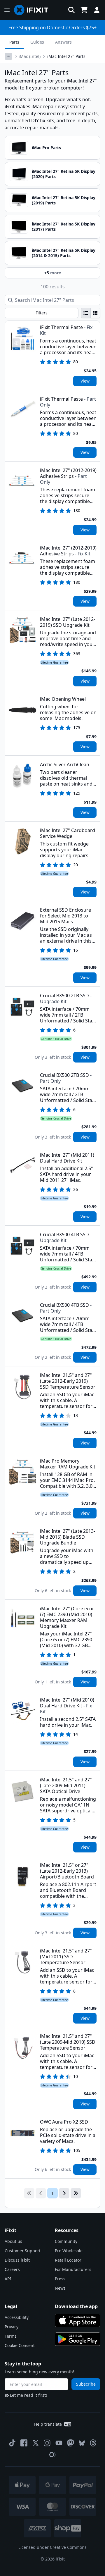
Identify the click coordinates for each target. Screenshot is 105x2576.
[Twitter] (36, 2443)
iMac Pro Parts (46, 148)
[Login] (97, 10)
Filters (42, 313)
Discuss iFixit (17, 2260)
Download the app (76, 2306)
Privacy (12, 2327)
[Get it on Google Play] (78, 2339)
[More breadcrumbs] (8, 56)
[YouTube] (59, 2443)
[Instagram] (47, 2443)
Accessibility (17, 2317)
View (85, 381)
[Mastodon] (71, 2443)
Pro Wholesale (69, 2251)
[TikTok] (12, 2443)
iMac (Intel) (30, 56)
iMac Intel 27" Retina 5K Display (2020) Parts (64, 174)
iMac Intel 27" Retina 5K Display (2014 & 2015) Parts (64, 253)
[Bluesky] (82, 2443)
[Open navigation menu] (7, 10)
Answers (63, 42)
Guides (37, 42)
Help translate (48, 2424)
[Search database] (71, 10)
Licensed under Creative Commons (52, 2547)
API (8, 2279)
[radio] (86, 313)
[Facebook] (24, 2443)
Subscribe (86, 2384)
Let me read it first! (28, 2395)
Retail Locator (68, 2260)
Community (66, 2241)
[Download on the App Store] (78, 2320)
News (60, 2288)
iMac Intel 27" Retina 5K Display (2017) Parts (64, 227)
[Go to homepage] (34, 10)
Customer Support (23, 2251)
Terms (11, 2336)
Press (60, 2279)
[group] (91, 313)
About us (13, 2241)
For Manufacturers (73, 2269)
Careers (12, 2269)
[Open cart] (84, 10)
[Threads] (93, 2443)
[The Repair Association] (52, 2455)
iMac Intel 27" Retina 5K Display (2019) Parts (64, 200)
